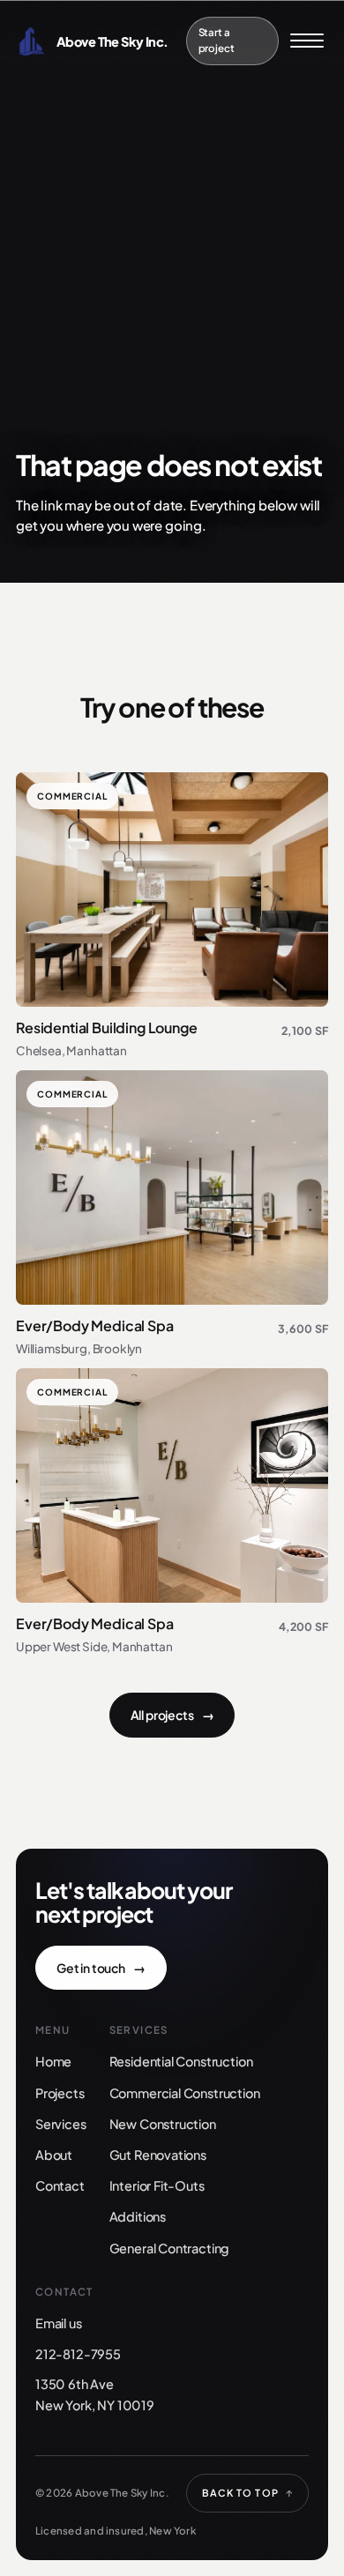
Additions (138, 2216)
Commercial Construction (185, 2093)
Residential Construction (181, 2061)
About (54, 2155)
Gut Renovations (158, 2155)
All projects (172, 1715)
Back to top (247, 2493)
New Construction (163, 2124)
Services (61, 2124)
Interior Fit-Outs (157, 2185)
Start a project (217, 40)
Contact (60, 2185)
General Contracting (170, 2248)
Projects (60, 2093)
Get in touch (101, 1968)
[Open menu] (307, 41)
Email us (59, 2323)
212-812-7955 (78, 2354)
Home (53, 2061)
